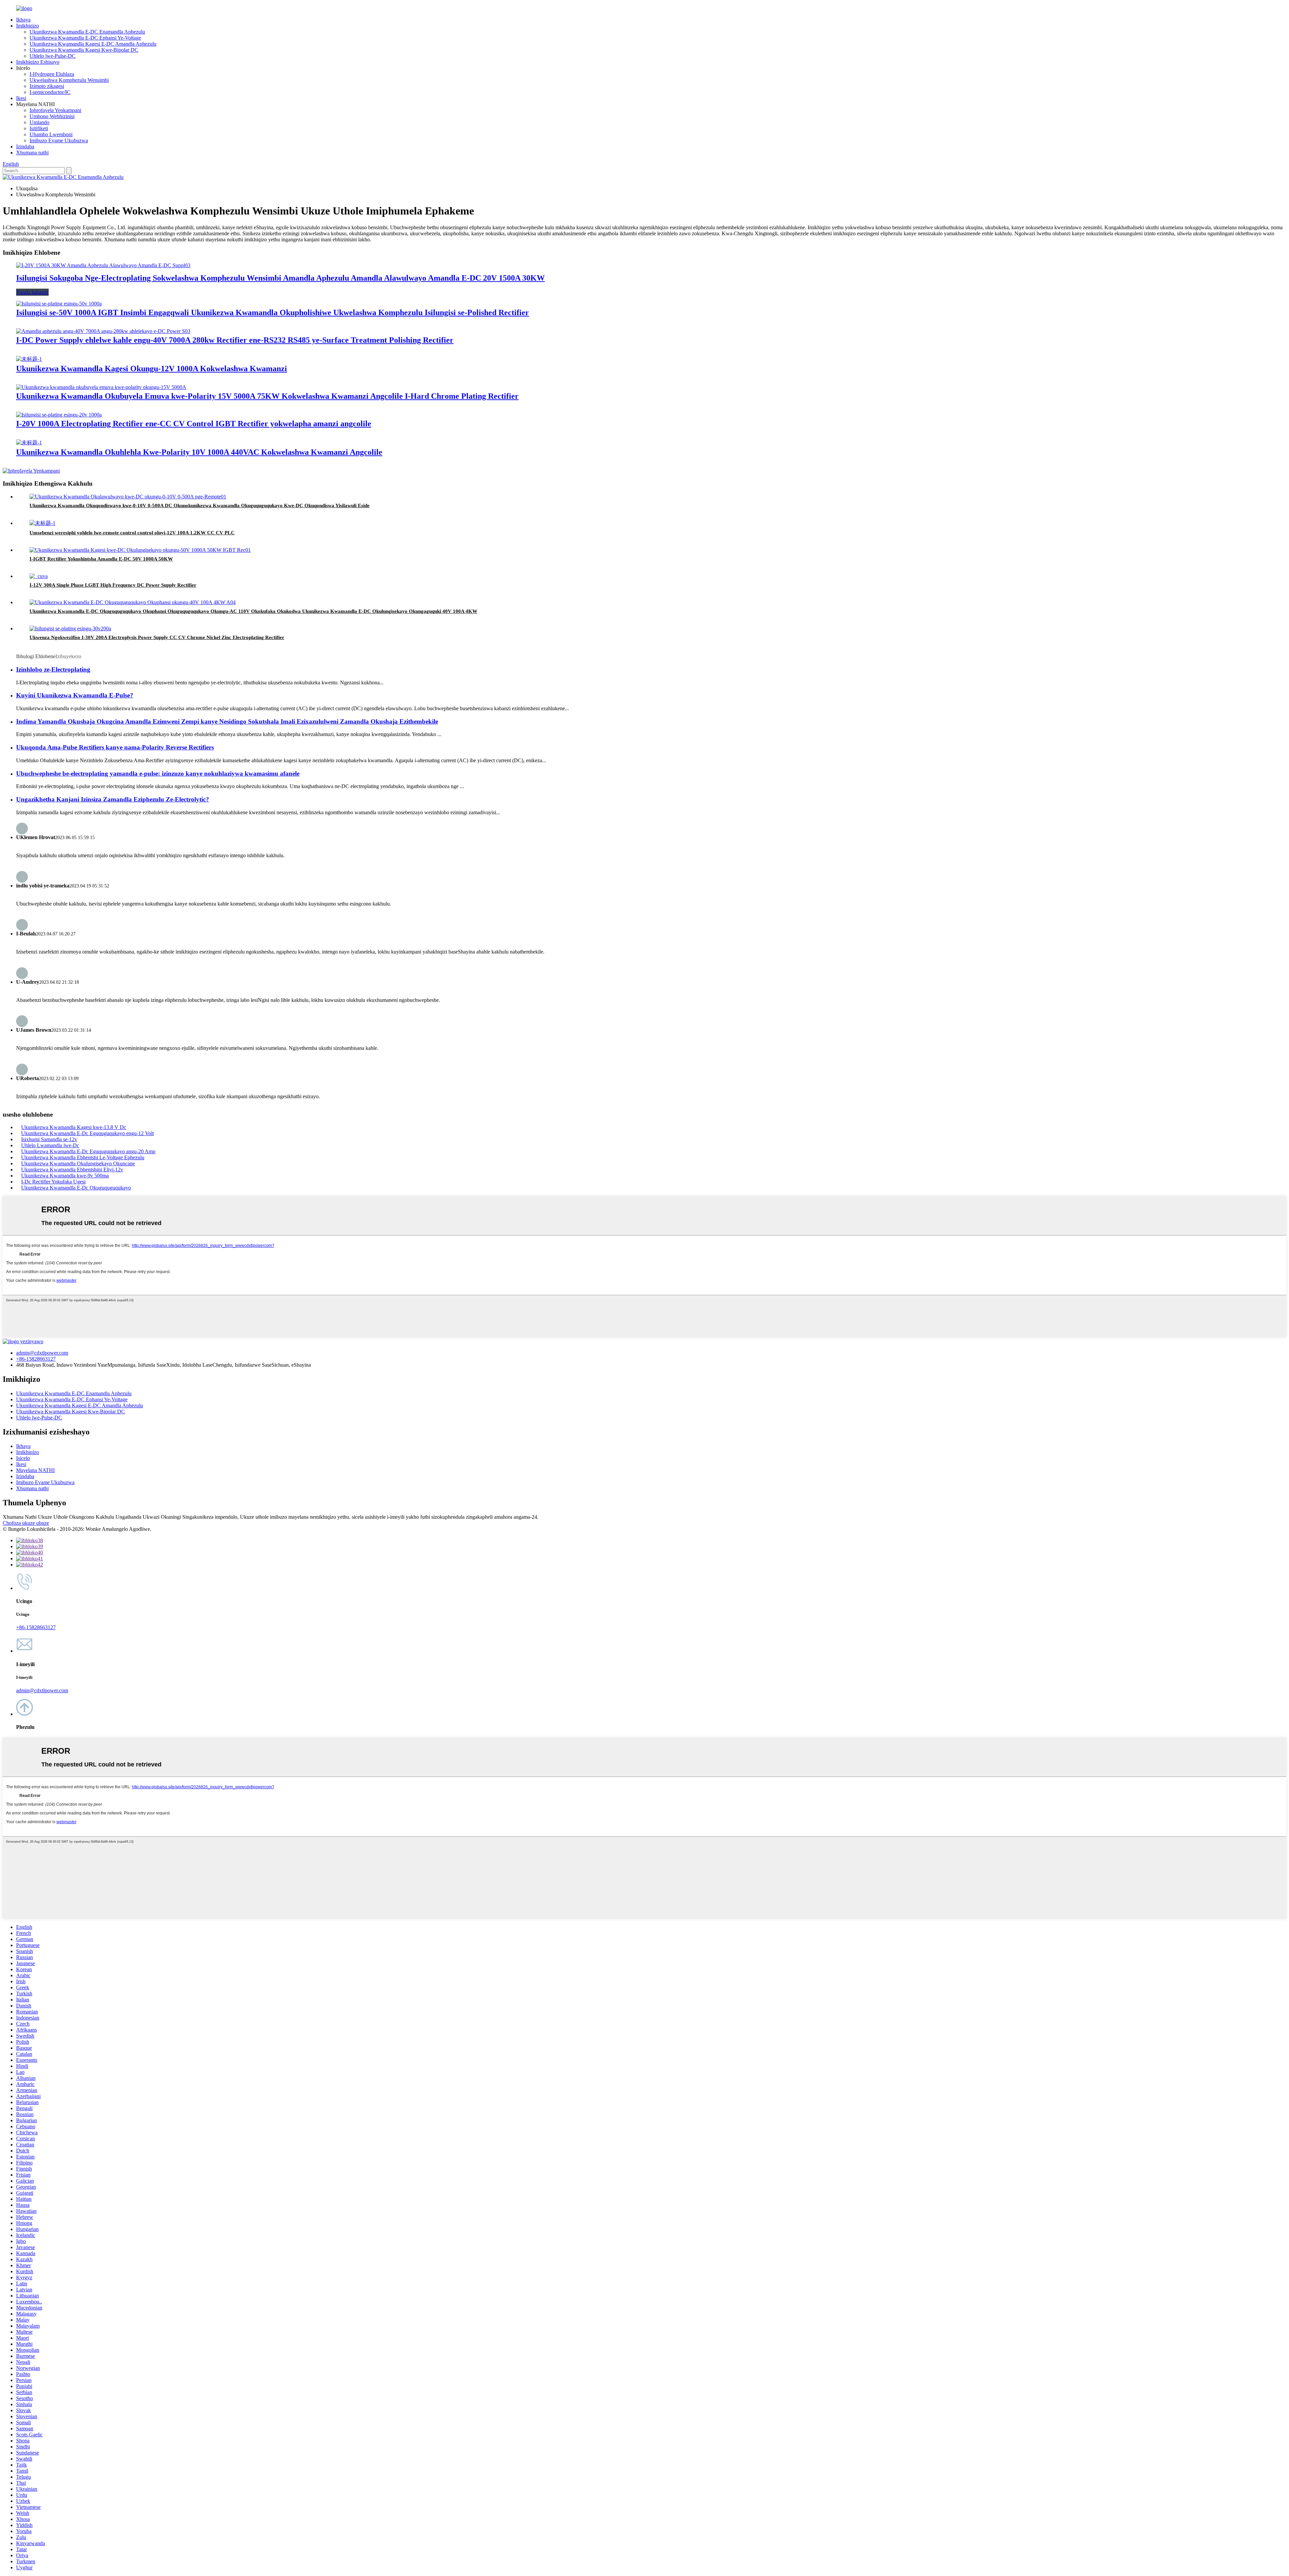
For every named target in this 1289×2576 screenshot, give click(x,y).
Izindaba (25, 147)
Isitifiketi (39, 128)
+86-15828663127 (36, 1359)
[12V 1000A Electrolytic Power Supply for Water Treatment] (29, 359)
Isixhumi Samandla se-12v (49, 1139)
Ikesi (21, 98)
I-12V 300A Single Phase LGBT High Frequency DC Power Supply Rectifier (113, 585)
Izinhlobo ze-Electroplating (53, 669)
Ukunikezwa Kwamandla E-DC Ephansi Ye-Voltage (85, 38)
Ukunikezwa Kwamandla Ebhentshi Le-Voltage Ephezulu (83, 1157)
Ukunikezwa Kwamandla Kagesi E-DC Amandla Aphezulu (93, 44)
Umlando (39, 122)
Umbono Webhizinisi (52, 116)
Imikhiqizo (28, 26)
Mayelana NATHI (35, 1470)
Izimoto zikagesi (47, 86)
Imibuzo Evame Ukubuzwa (59, 140)
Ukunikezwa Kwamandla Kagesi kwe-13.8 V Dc (74, 1127)
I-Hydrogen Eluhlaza (52, 74)
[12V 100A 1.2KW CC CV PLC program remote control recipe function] (42, 523)
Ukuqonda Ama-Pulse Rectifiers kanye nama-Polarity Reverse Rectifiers (115, 747)
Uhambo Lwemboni (51, 134)
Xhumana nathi (32, 153)
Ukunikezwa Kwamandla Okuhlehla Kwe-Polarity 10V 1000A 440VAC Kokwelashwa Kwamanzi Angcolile (199, 452)
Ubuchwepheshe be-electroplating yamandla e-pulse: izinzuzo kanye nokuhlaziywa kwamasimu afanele (158, 773)
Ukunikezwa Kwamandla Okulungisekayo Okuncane (78, 1163)
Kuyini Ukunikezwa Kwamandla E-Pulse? (75, 695)
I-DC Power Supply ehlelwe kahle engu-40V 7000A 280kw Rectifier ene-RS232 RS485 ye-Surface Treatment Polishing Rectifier (235, 340)
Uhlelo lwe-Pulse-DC (53, 56)
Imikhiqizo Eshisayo (38, 62)
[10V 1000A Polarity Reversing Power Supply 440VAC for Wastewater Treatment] (29, 443)
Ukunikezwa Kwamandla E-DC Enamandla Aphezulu (87, 32)
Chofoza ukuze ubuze (26, 1523)
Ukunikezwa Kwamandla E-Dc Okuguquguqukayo (76, 1188)
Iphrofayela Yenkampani (55, 110)
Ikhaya (23, 20)
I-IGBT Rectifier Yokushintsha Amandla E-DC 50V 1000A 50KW (101, 559)
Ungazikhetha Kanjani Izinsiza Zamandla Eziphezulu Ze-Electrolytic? (113, 799)
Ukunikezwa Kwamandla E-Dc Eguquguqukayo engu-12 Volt (87, 1133)
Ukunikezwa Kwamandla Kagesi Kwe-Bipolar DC (84, 50)
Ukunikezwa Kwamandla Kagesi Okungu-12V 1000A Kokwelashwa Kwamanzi (152, 369)
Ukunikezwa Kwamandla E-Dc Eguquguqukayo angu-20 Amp (88, 1151)
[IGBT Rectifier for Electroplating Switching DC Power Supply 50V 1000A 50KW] (140, 550)
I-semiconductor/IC (50, 92)
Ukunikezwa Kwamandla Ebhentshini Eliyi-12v (72, 1170)
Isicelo (23, 1458)
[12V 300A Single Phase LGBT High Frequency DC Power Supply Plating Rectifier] (39, 576)
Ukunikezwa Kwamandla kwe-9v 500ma (65, 1176)
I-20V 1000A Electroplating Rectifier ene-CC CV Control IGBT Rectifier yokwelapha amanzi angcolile (194, 424)
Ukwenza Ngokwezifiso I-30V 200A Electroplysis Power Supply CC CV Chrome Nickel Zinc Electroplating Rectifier (157, 637)
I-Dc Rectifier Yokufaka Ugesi (53, 1182)
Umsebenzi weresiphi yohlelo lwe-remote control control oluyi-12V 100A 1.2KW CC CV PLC (132, 533)
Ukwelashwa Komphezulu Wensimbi (69, 80)
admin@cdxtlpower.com (42, 1353)
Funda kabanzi (32, 292)
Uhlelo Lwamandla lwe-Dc (50, 1145)
